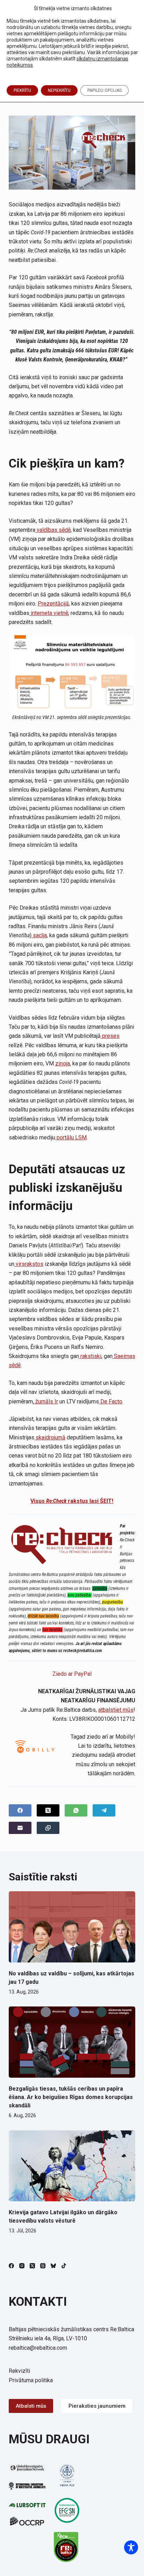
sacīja (39, 935)
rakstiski (90, 1356)
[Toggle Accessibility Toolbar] (131, 2547)
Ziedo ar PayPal (72, 1674)
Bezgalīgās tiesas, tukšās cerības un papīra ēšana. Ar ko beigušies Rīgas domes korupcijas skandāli (71, 2097)
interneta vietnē (49, 613)
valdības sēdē (53, 530)
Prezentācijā (53, 604)
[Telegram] (104, 1810)
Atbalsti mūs (31, 2406)
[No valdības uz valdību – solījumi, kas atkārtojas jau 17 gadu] (72, 1927)
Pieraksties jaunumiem (97, 2406)
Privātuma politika (31, 2380)
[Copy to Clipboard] (48, 1828)
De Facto (111, 1401)
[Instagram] (22, 2266)
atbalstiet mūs (116, 1710)
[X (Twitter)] (48, 1810)
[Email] (20, 1828)
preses (110, 1036)
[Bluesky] (53, 2266)
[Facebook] (20, 1810)
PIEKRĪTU (22, 90)
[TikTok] (64, 2266)
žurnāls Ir (46, 1401)
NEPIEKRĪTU (59, 90)
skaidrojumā (50, 1437)
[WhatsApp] (76, 1810)
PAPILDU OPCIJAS (105, 90)
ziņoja (63, 1063)
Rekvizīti (19, 2371)
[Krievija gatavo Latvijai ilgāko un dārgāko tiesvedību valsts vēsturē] (72, 2166)
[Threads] (43, 2266)
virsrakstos (29, 1264)
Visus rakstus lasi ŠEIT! (72, 1501)
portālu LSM (71, 1137)
